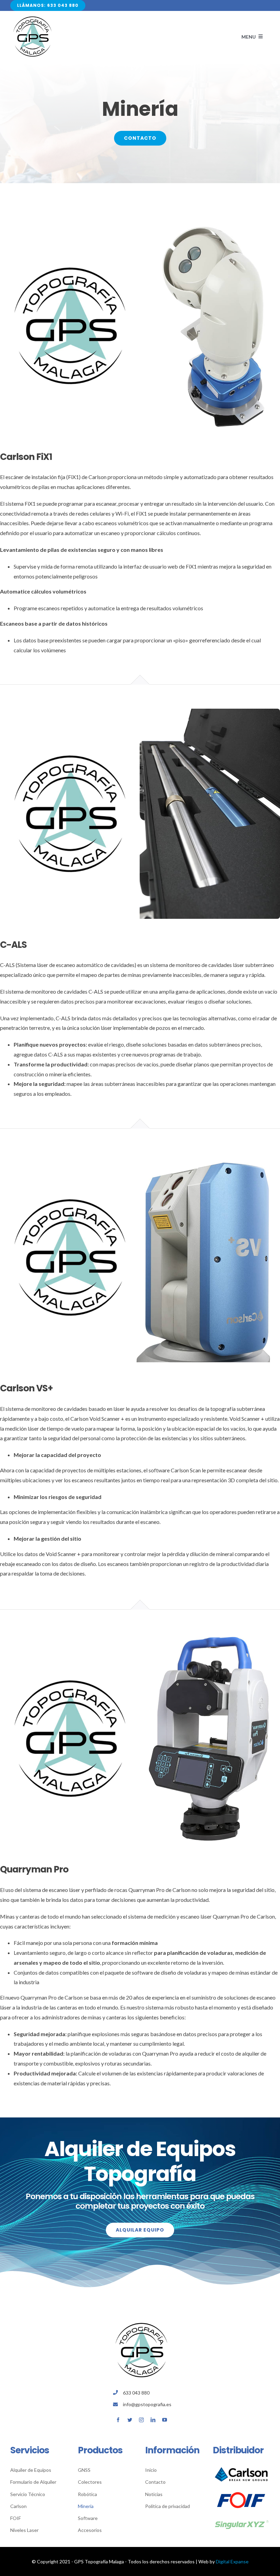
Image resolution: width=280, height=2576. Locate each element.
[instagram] (141, 2420)
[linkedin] (153, 2420)
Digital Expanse (232, 2561)
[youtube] (165, 2420)
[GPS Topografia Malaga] (32, 17)
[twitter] (130, 2420)
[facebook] (118, 2420)
